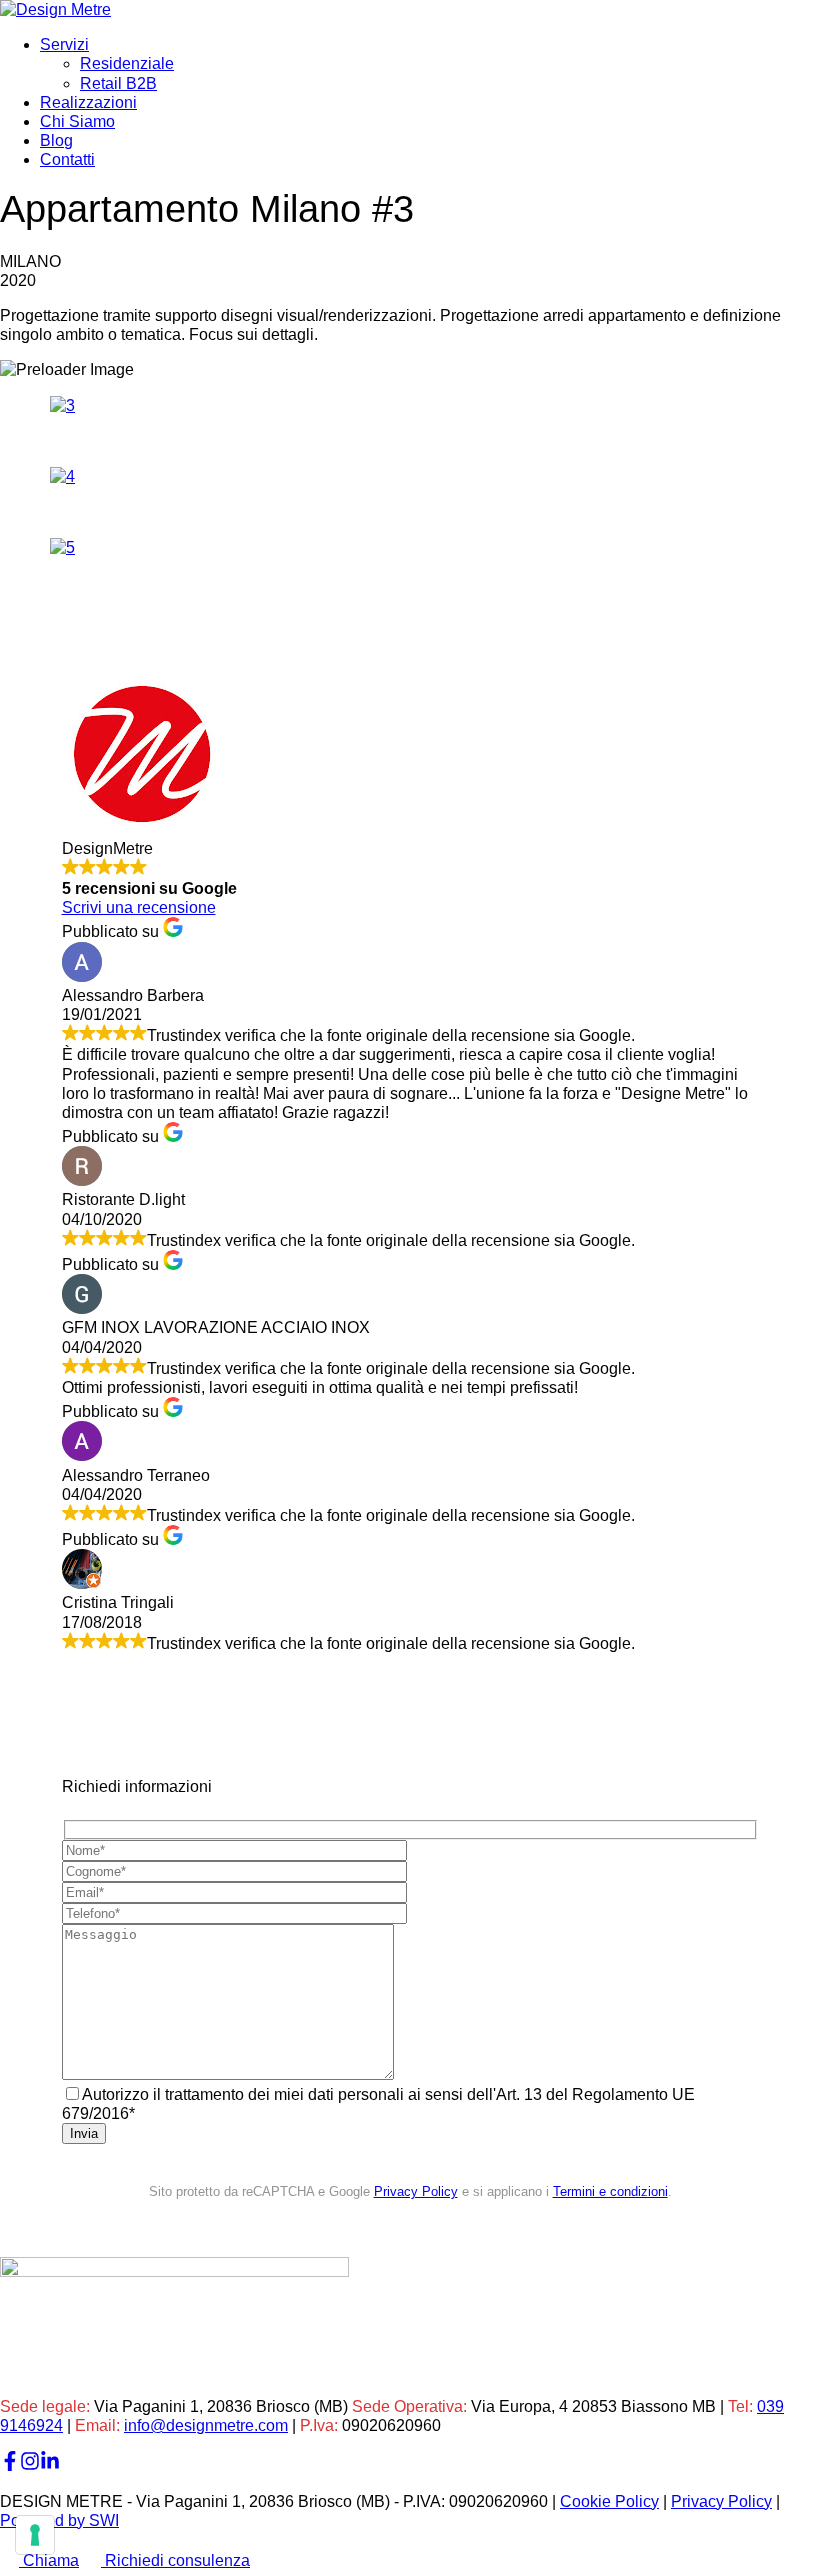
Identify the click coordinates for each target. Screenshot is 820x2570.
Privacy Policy (416, 2191)
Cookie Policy (609, 2501)
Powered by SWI (59, 2520)
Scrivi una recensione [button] (139, 907)
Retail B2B (118, 83)
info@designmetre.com (206, 2425)
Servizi (64, 44)
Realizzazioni (88, 102)
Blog (56, 140)
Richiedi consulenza (175, 2560)
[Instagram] (30, 2465)
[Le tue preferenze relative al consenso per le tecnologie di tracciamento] (35, 2535)
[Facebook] (10, 2465)
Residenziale (127, 63)
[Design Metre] (55, 9)
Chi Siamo (77, 121)
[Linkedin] (50, 2465)
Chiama (49, 2560)
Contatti (67, 159)
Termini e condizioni (610, 2191)
